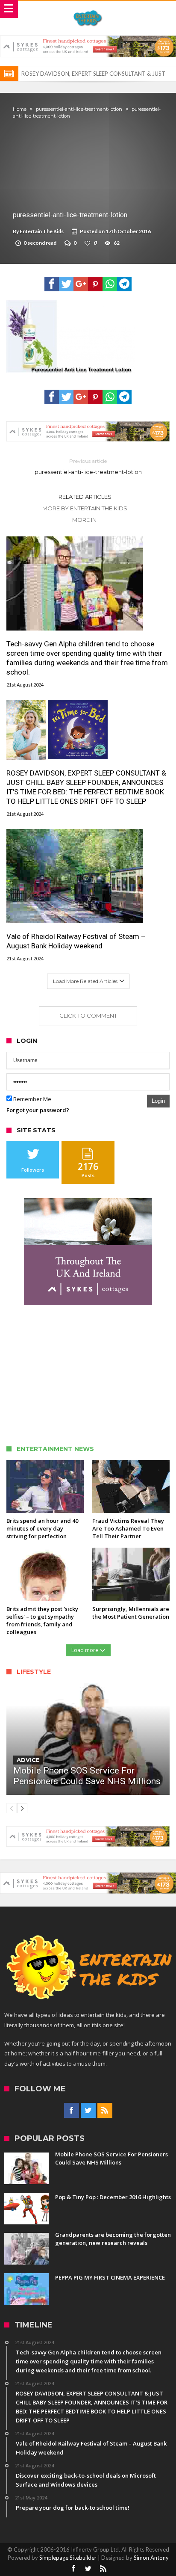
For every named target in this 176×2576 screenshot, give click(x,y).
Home (20, 109)
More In (85, 520)
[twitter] (66, 284)
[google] (81, 284)
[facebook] (52, 284)
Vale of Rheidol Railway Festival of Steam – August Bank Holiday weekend (76, 941)
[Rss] (105, 2111)
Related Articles (85, 497)
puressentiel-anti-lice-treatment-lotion (79, 109)
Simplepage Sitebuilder (68, 2558)
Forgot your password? (38, 1110)
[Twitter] (88, 2111)
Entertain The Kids (42, 231)
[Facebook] (72, 2111)
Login (158, 1101)
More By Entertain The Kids (85, 508)
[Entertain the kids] (88, 10)
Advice (28, 1760)
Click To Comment (88, 1016)
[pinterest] (95, 284)
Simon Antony (151, 2558)
